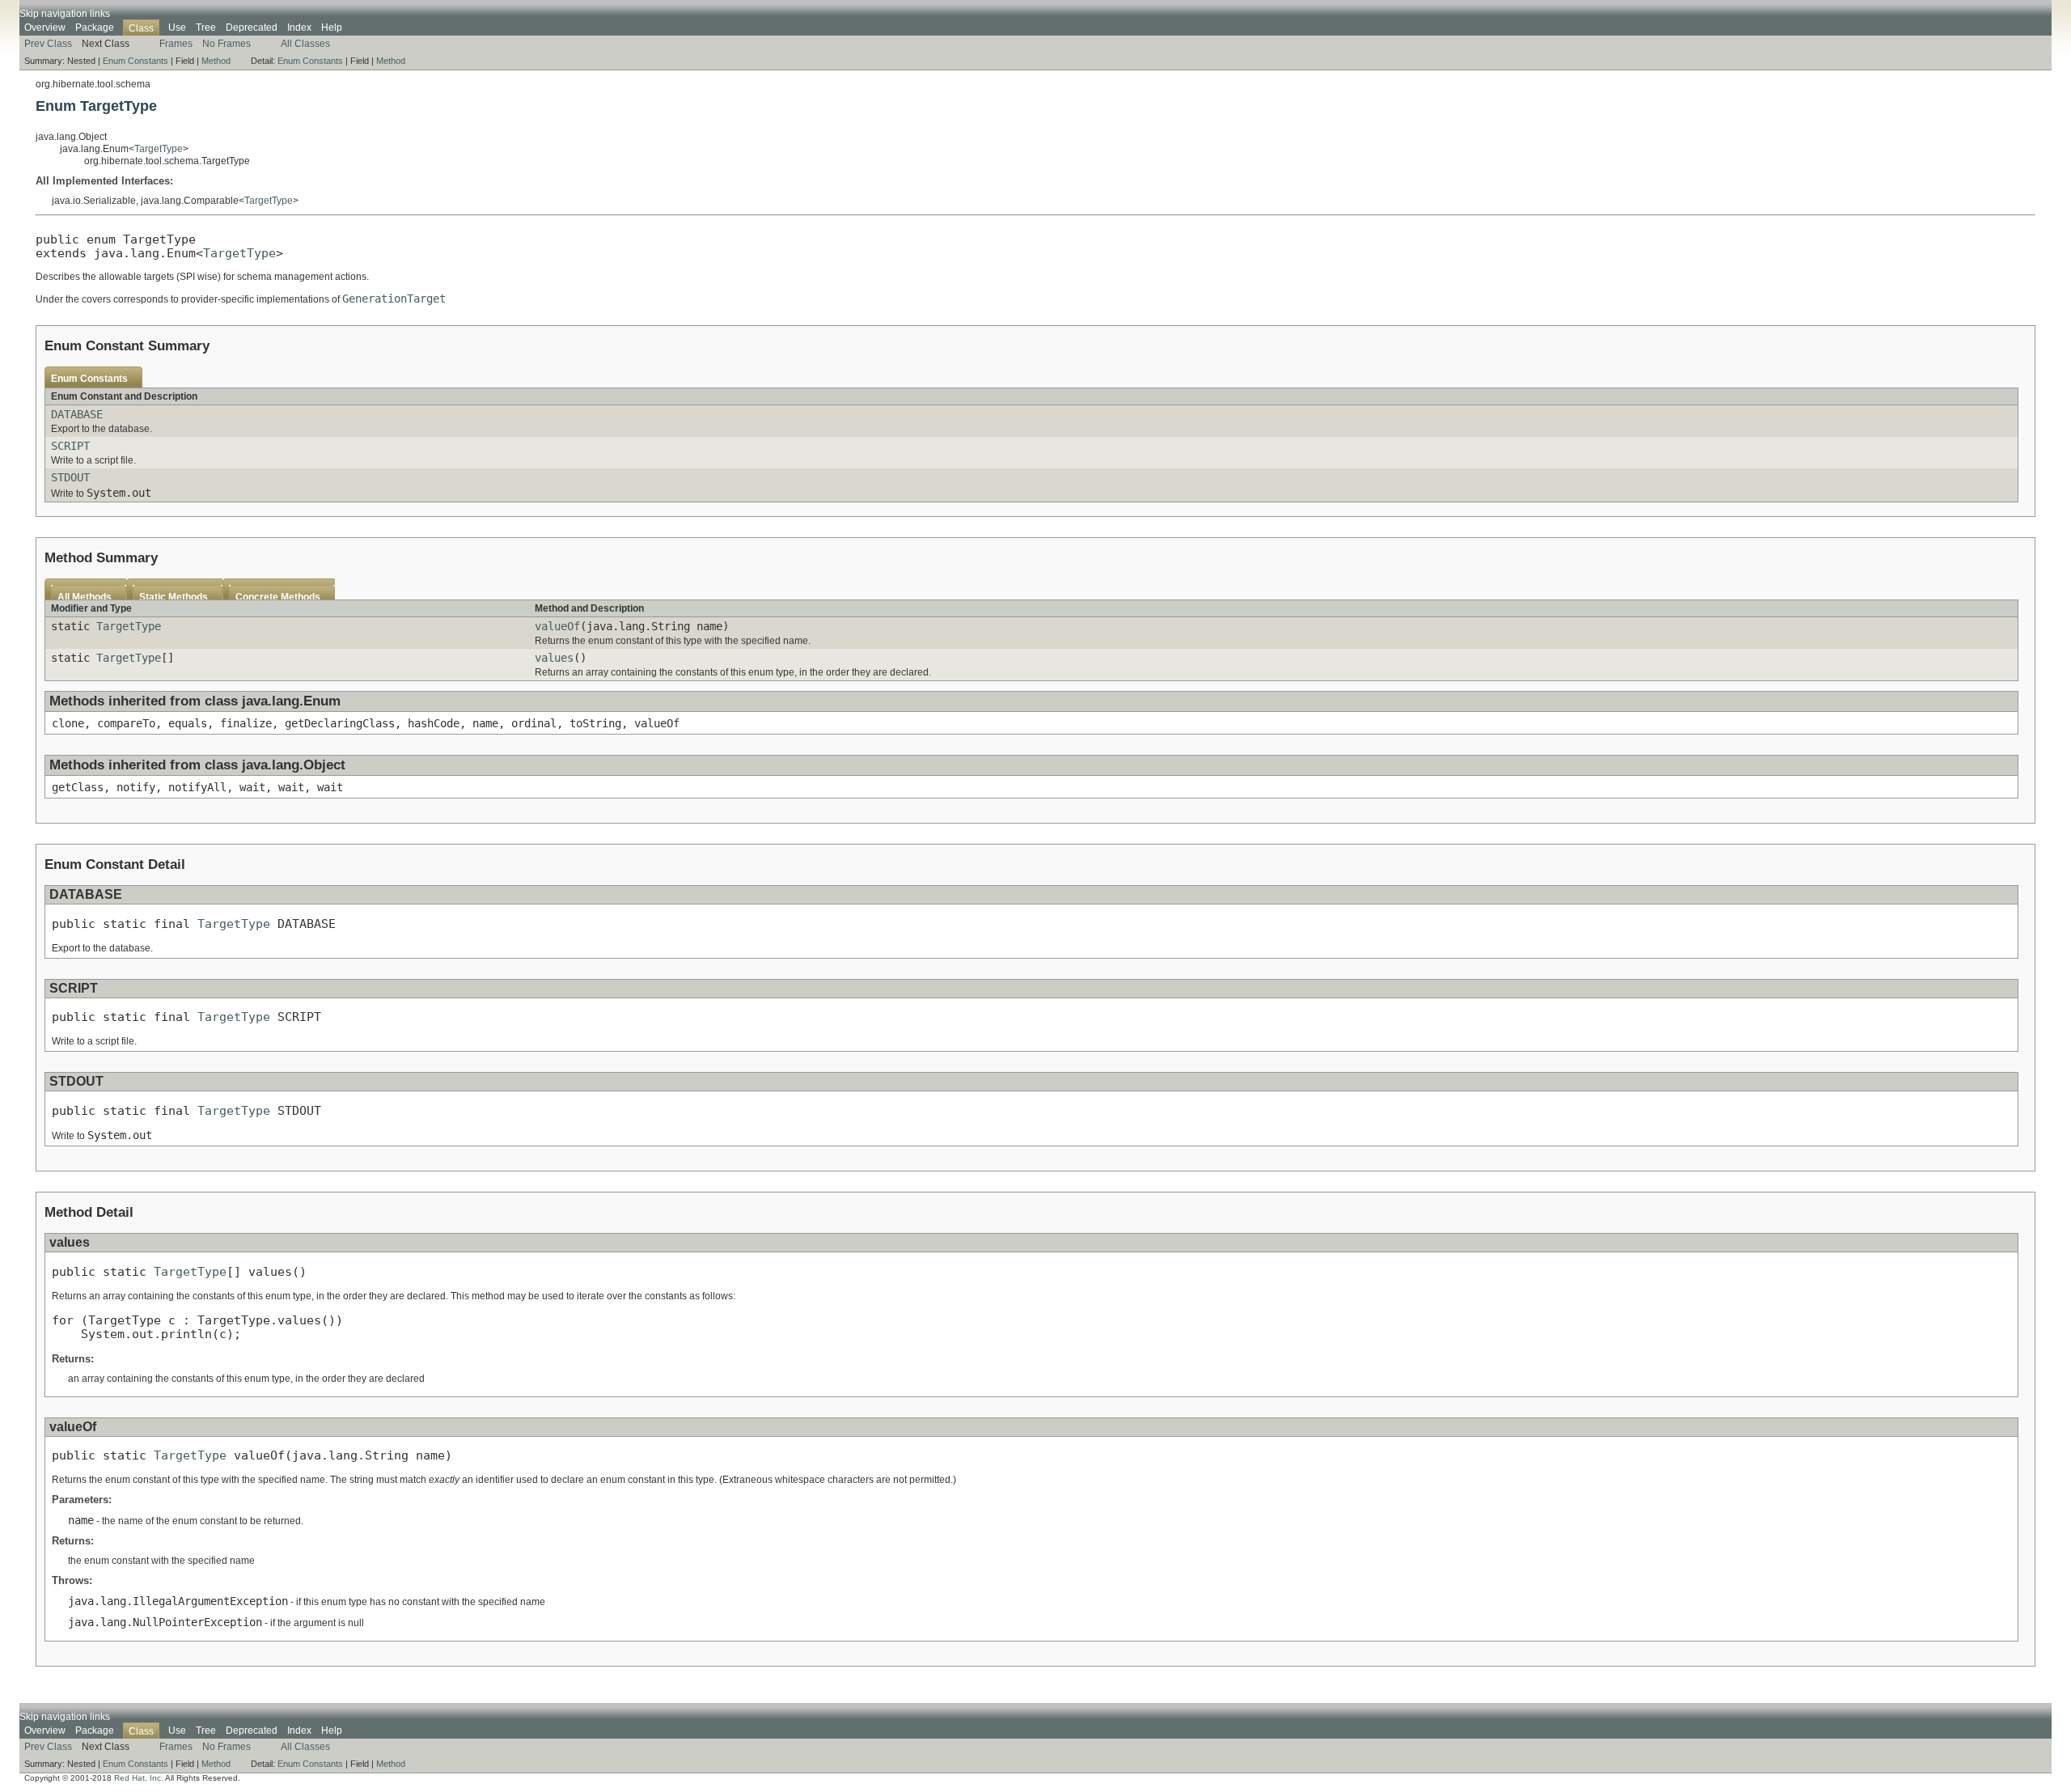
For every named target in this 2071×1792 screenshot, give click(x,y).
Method (216, 61)
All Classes (305, 44)
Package (95, 28)
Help (332, 28)
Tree (206, 28)
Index (299, 28)
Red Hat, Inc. (139, 1778)
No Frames (227, 44)
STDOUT (70, 477)
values (554, 658)
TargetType (159, 149)
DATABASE (77, 414)
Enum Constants (136, 61)
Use (177, 28)
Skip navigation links (65, 14)
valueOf (557, 626)
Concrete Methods (278, 597)
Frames (176, 44)
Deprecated (252, 28)
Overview (45, 28)
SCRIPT (70, 446)
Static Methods (174, 597)
